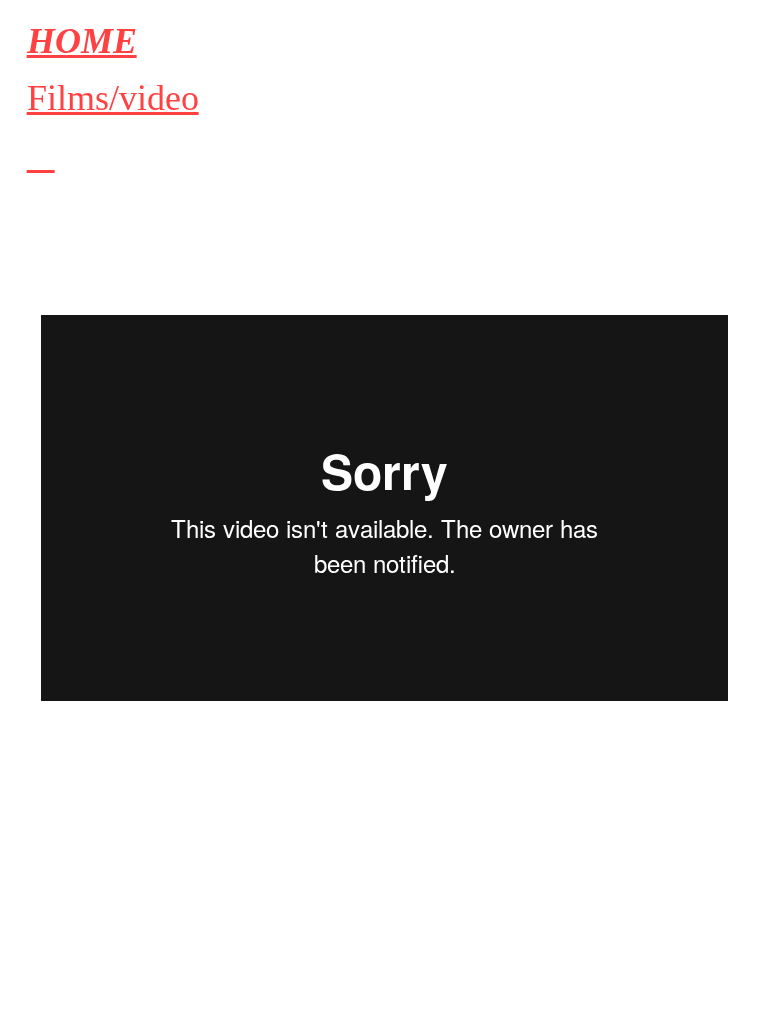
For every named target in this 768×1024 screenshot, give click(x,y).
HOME (82, 41)
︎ (41, 156)
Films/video (113, 98)
